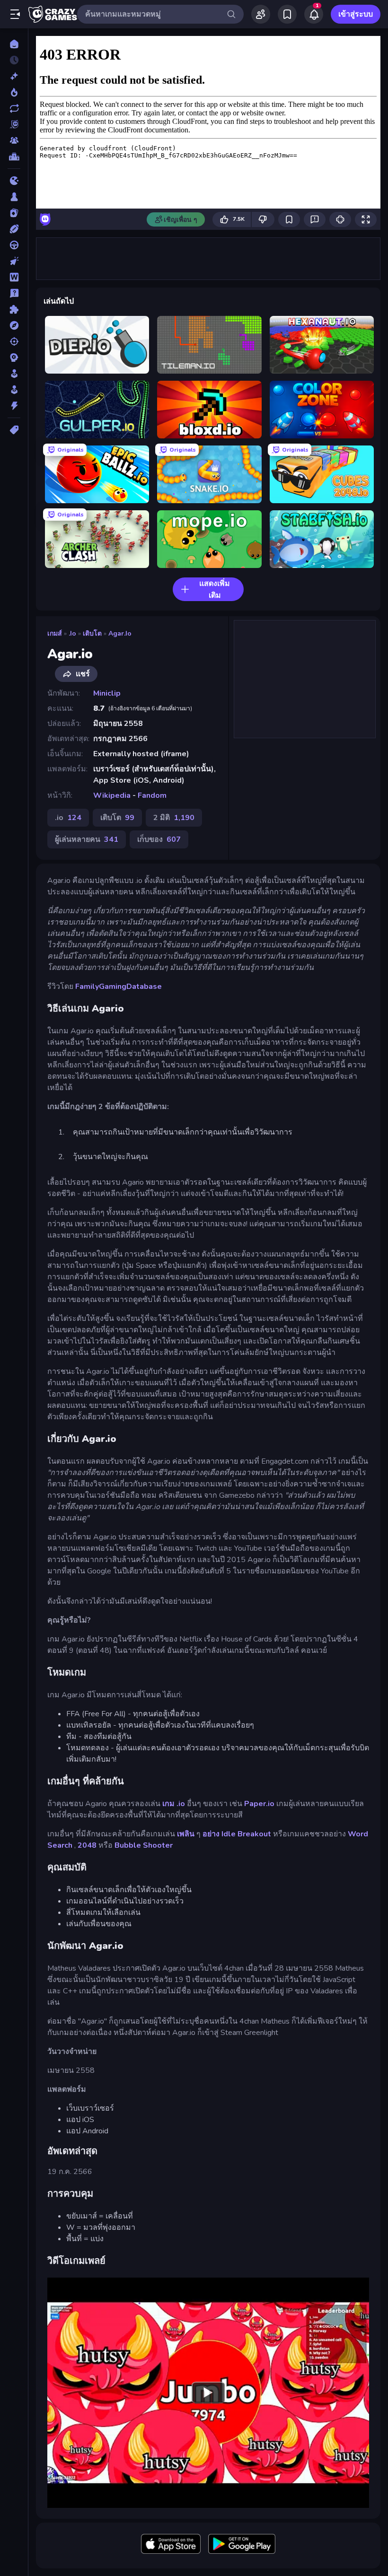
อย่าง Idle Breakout (237, 1834)
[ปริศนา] (14, 309)
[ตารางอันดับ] (14, 157)
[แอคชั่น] (14, 406)
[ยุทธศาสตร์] (14, 358)
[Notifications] (314, 14)
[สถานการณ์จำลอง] (14, 374)
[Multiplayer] (14, 140)
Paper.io (259, 1804)
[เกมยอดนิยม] (14, 92)
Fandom (152, 795)
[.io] (14, 181)
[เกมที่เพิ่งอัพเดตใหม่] (14, 108)
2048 (87, 1845)
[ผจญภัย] (14, 325)
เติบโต (92, 633)
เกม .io (174, 1804)
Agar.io (120, 633)
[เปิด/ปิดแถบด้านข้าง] (15, 14)
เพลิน (186, 1834)
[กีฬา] (14, 229)
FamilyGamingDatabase (119, 987)
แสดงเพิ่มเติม (215, 589)
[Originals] (14, 124)
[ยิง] (14, 341)
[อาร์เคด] (14, 390)
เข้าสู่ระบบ (356, 14)
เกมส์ (55, 633)
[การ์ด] (14, 213)
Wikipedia (112, 795)
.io (72, 633)
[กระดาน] (14, 197)
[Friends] (261, 14)
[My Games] (287, 14)
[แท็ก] (14, 430)
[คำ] (14, 277)
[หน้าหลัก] (14, 44)
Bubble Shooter (144, 1845)
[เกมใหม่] (14, 76)
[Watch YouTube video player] (208, 2393)
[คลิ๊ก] (14, 261)
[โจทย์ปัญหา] (14, 293)
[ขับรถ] (14, 245)
